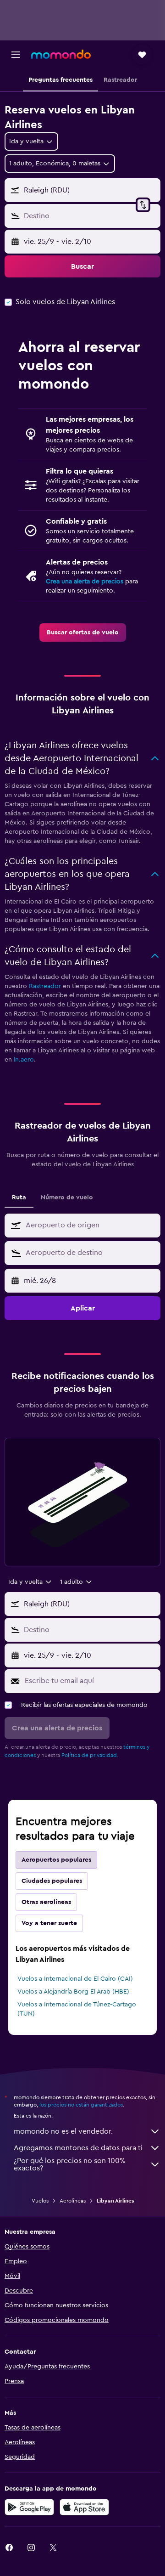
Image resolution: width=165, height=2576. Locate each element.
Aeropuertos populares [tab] (56, 1860)
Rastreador (45, 986)
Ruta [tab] (19, 1198)
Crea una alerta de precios (85, 582)
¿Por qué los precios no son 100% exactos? (70, 2164)
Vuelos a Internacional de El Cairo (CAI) (75, 1979)
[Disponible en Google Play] (29, 2507)
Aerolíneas (73, 2201)
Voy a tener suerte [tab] (49, 1923)
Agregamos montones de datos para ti (78, 2148)
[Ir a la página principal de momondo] (61, 54)
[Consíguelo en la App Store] (84, 2507)
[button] (16, 55)
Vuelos (40, 2201)
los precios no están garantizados (81, 2105)
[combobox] (91, 1225)
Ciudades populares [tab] (52, 1881)
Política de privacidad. (90, 1755)
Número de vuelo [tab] (67, 1198)
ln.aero (24, 1060)
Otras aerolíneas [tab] (46, 1902)
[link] (83, 633)
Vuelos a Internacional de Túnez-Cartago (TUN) (77, 2009)
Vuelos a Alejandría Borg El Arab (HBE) (73, 1992)
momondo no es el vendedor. (63, 2131)
